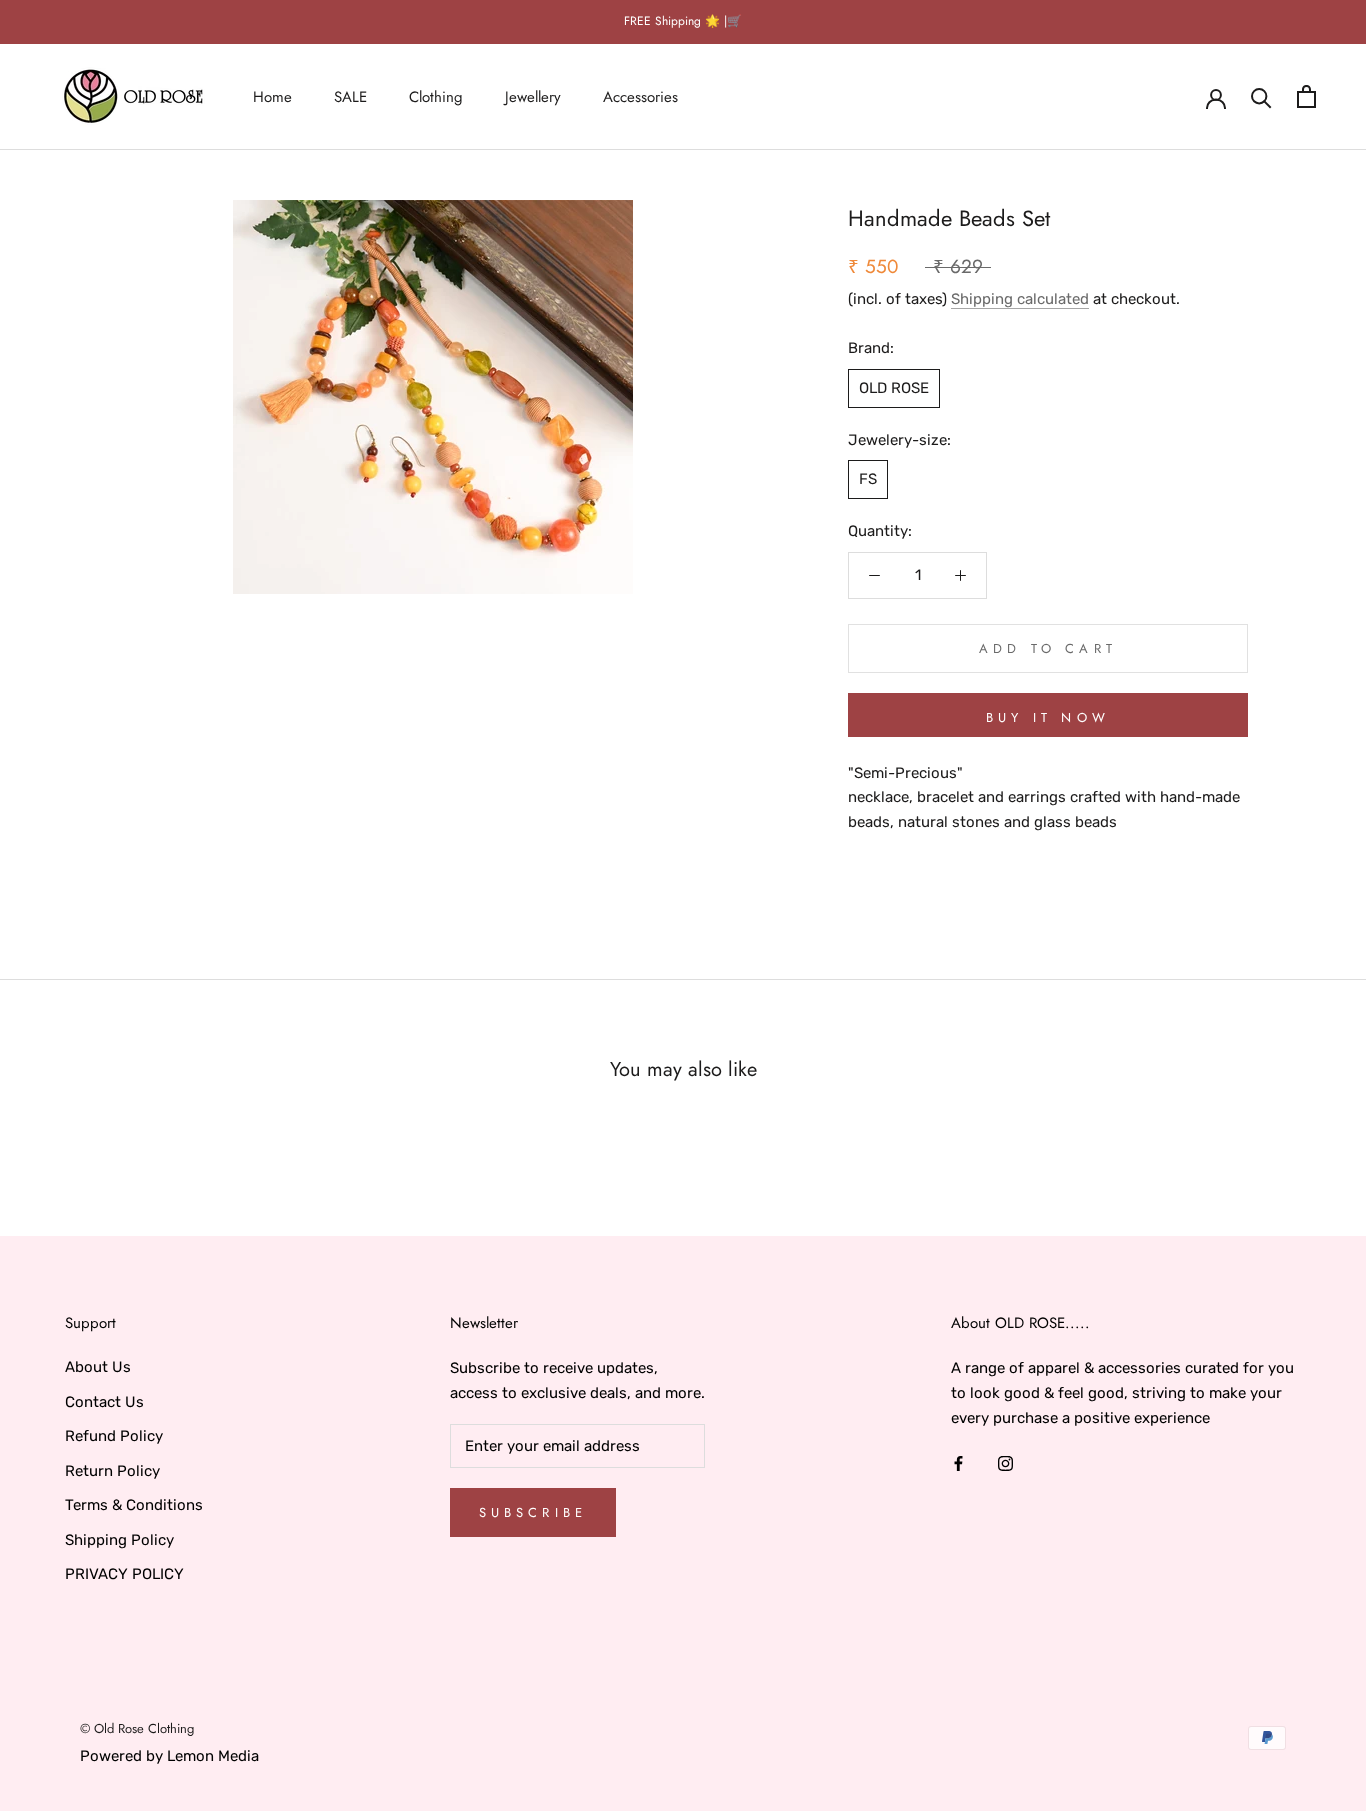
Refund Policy (114, 1436)
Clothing (436, 96)
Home (272, 96)
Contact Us (104, 1402)
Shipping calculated (1020, 299)
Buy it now (1048, 717)
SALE (350, 96)
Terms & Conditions (134, 1505)
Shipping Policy (119, 1540)
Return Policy (112, 1471)
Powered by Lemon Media (169, 1756)
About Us (98, 1367)
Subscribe (533, 1512)
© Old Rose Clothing (137, 1728)
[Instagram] (1005, 1462)
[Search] (1261, 96)
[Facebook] (958, 1462)
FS (868, 479)
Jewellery (533, 96)
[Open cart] (1306, 96)
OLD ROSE (894, 388)
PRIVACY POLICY (124, 1574)
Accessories (640, 96)
